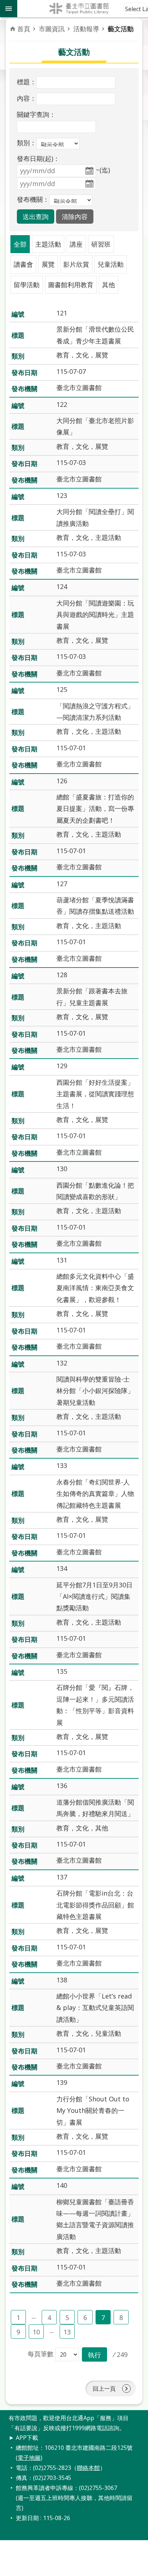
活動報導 (86, 29)
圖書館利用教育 (71, 285)
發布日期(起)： (38, 158)
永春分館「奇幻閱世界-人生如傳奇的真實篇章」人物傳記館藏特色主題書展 (95, 1494)
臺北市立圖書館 (83, 9)
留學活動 (27, 285)
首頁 (24, 29)
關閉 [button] (9, 9)
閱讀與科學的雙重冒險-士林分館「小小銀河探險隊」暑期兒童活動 (95, 1391)
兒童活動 (111, 264)
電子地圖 (29, 2458)
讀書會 (23, 264)
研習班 (101, 244)
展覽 (48, 264)
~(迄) (103, 170)
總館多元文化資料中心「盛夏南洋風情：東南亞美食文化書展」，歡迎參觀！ (95, 1288)
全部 (20, 244)
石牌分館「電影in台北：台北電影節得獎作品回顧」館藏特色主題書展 (95, 1905)
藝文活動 (121, 29)
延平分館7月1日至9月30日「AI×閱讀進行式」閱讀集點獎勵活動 (94, 1596)
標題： (27, 82)
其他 (108, 285)
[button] (36, 217)
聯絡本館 (88, 2468)
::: (4, 2414)
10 (36, 2332)
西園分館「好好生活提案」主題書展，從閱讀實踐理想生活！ (95, 1094)
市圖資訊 (52, 29)
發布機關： (33, 199)
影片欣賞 (76, 264)
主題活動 (48, 244)
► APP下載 (23, 2438)
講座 (76, 244)
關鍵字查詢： (36, 114)
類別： (27, 143)
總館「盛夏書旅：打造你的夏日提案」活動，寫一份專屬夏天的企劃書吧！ (95, 809)
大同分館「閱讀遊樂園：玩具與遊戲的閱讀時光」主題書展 (95, 615)
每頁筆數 (41, 2354)
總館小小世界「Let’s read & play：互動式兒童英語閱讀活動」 (95, 2008)
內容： (27, 98)
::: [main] (14, 25)
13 (67, 2332)
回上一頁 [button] (104, 2389)
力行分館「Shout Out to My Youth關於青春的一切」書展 (93, 2111)
